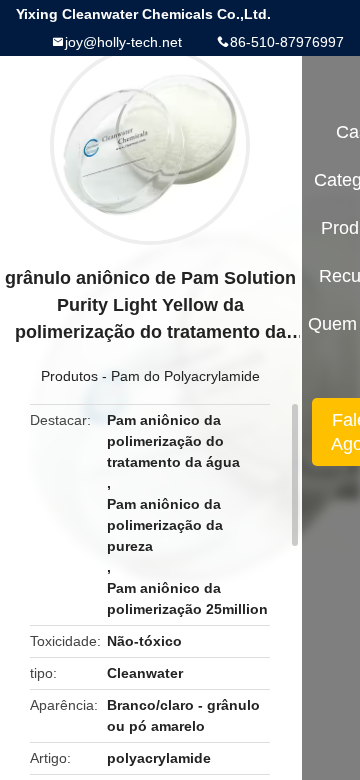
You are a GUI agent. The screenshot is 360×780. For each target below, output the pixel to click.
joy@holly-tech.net (123, 42)
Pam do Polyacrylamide (185, 376)
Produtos (69, 376)
